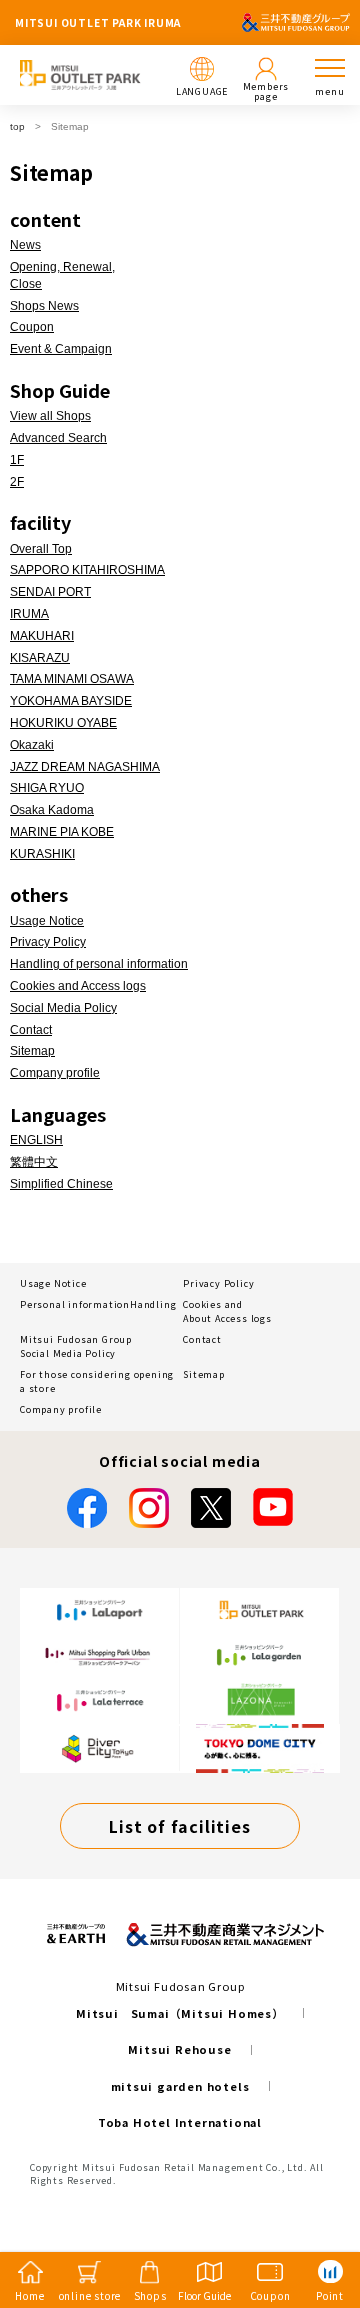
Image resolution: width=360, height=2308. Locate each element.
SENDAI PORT (50, 592)
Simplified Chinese (61, 1184)
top (17, 126)
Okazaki (32, 745)
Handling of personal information (99, 964)
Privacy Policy (48, 942)
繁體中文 (34, 1162)
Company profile (55, 1073)
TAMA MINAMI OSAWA (72, 679)
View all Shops (50, 416)
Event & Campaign (61, 349)
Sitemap (32, 1051)
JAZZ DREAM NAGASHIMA (85, 767)
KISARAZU (40, 658)
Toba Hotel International (180, 2122)
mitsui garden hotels (180, 2086)
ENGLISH (36, 1140)
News (25, 245)
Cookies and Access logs (78, 986)
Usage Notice (47, 921)
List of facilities (179, 1826)
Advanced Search (58, 438)
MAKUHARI (42, 636)
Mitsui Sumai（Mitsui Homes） (180, 2013)
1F (17, 460)
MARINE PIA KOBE (62, 832)
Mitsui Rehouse (179, 2049)
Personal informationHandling (98, 1304)
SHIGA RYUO (47, 788)
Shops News (44, 306)
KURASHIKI (42, 854)
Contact (31, 1030)
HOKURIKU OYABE (63, 723)
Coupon (32, 327)
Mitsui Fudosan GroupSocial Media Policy (76, 1346)
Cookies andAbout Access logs (227, 1311)
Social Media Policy (63, 1008)
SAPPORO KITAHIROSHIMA (87, 570)
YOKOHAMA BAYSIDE (71, 701)
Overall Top (41, 549)
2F (17, 482)
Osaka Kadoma (52, 810)
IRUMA (29, 614)
